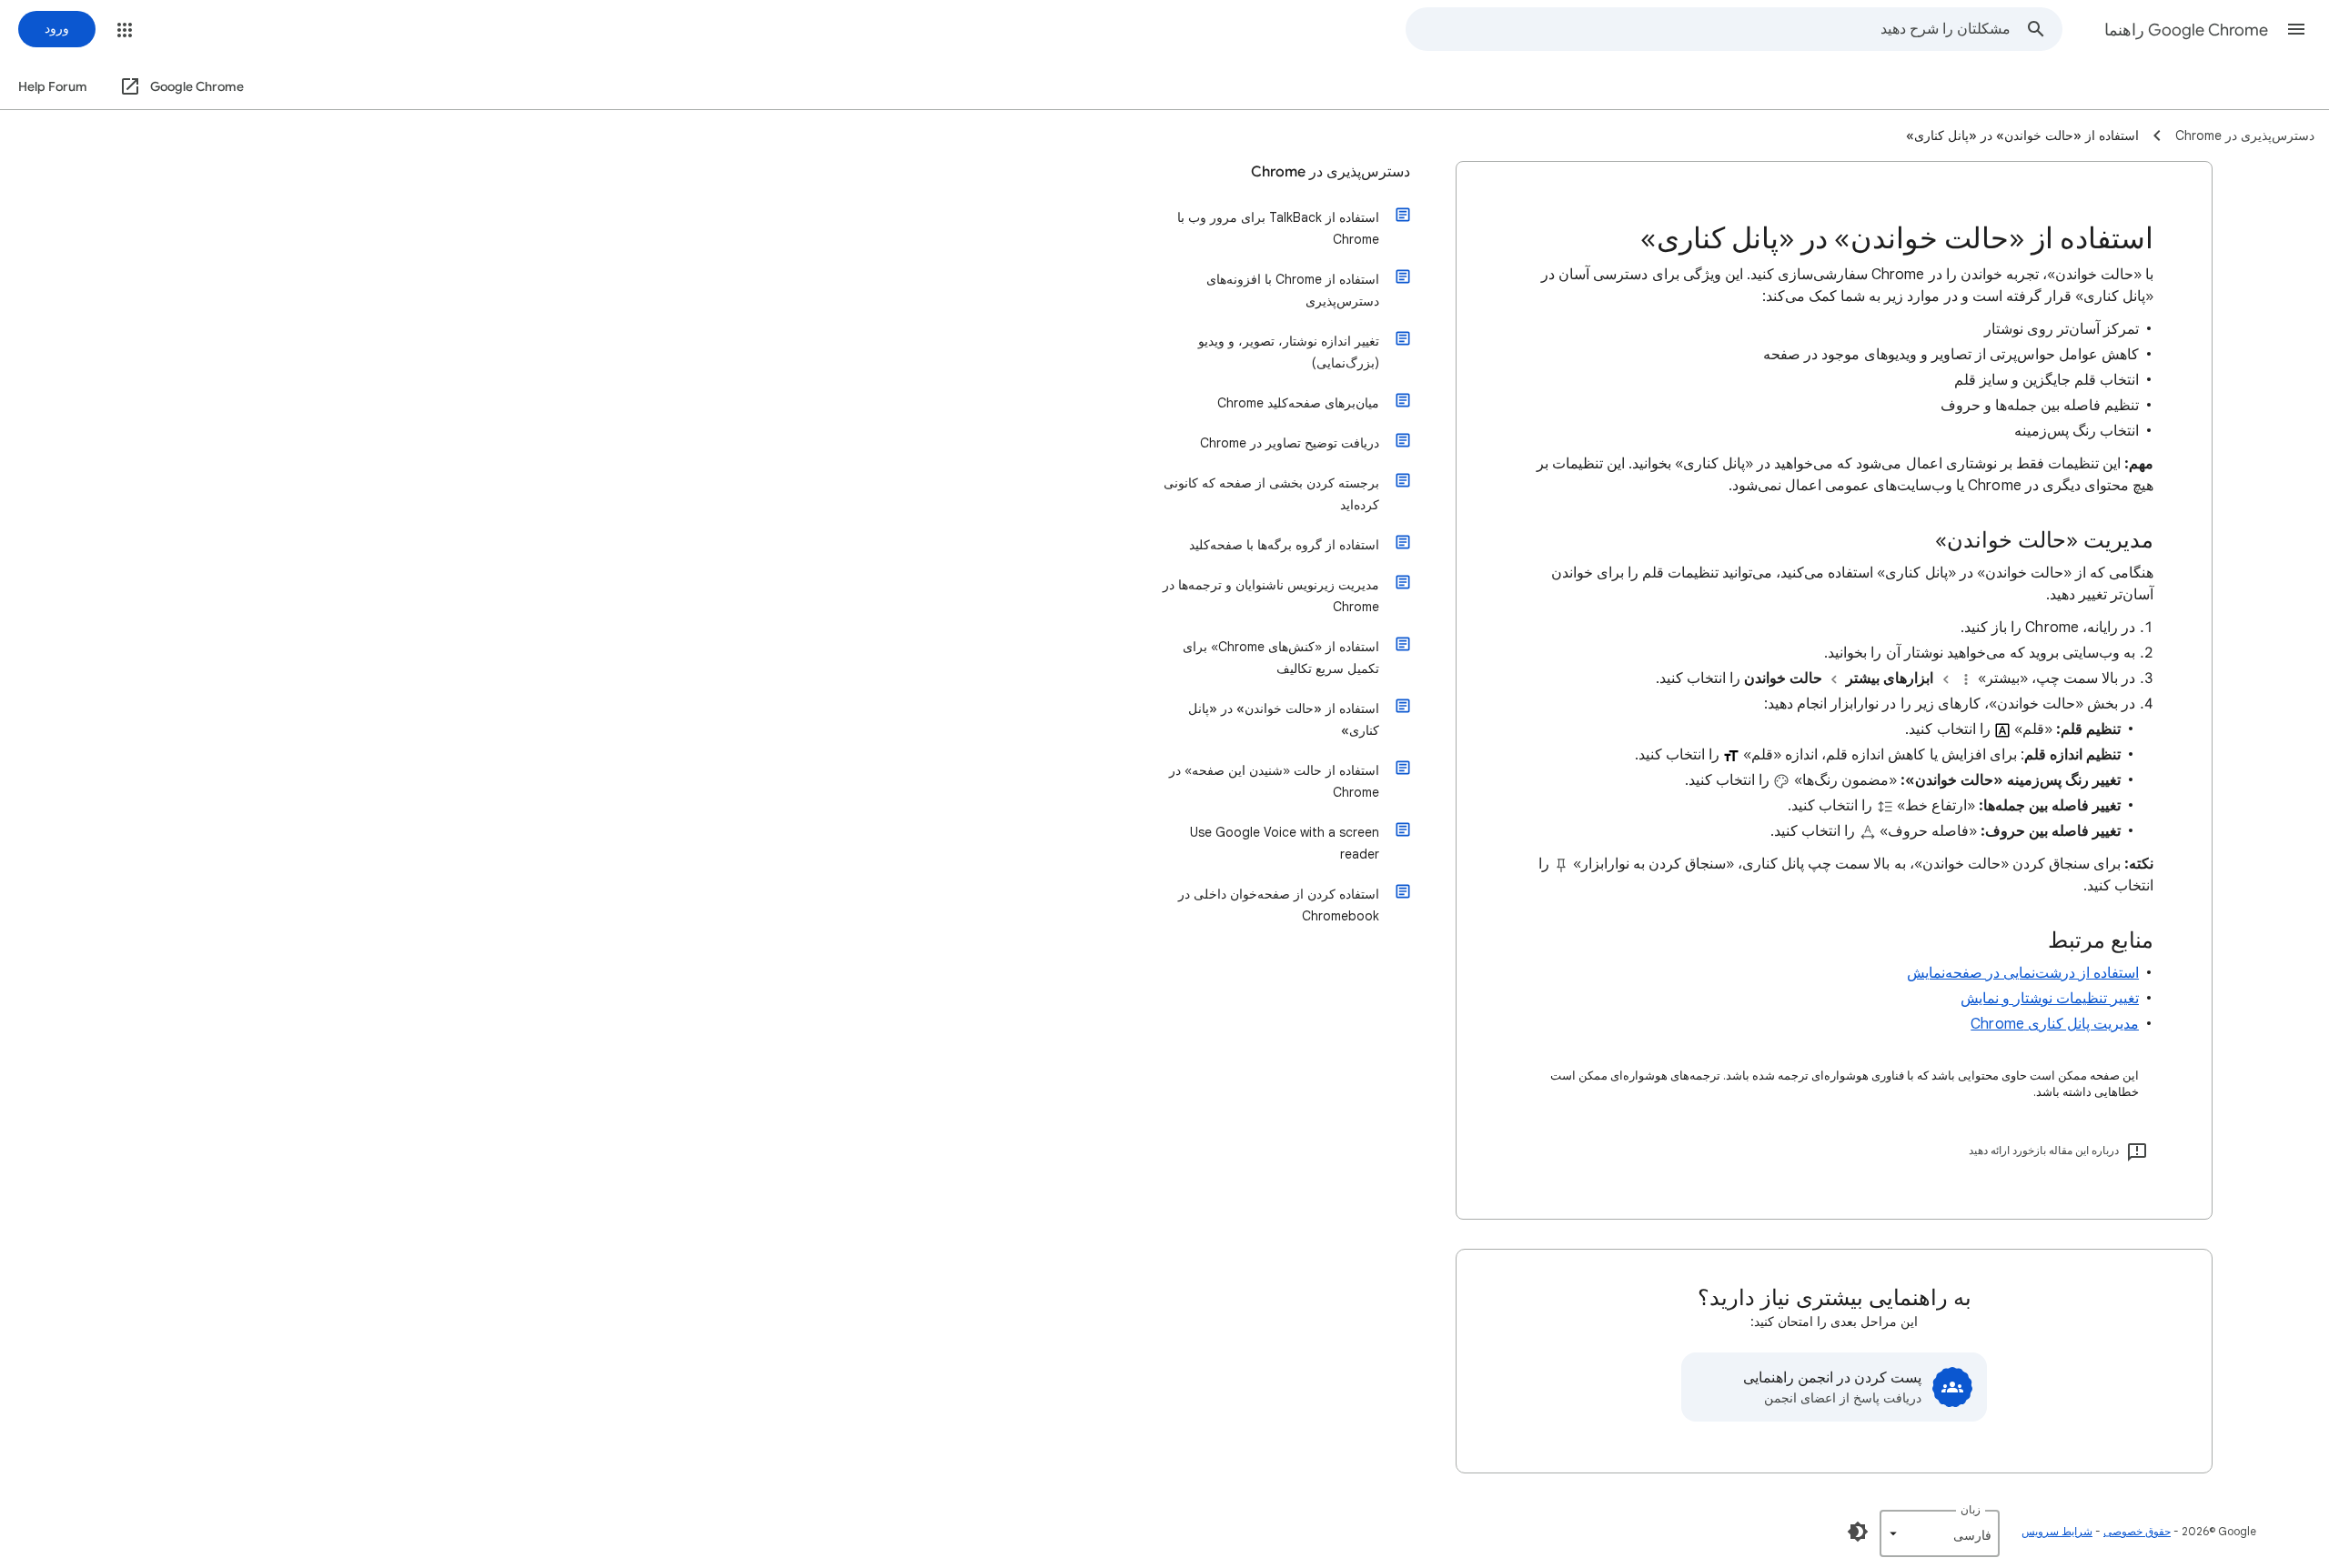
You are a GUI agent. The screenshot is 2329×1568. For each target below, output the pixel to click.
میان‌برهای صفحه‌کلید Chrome (1298, 403)
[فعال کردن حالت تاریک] (1858, 1532)
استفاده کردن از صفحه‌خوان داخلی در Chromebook (1279, 905)
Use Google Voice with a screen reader (1285, 843)
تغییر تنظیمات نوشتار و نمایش (2050, 999)
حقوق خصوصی (2137, 1531)
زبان (1971, 1509)
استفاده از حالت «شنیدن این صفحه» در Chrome (1274, 781)
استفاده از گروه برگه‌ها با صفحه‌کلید (1284, 545)
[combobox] (1709, 29)
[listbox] (1940, 1533)
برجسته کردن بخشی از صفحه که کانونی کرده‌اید (1271, 494)
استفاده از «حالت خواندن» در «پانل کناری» (1284, 719)
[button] (2296, 29)
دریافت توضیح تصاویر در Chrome (1290, 443)
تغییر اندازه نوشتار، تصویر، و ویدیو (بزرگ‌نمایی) (1289, 352)
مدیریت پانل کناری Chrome (2055, 1024)
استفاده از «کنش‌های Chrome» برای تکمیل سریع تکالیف (1281, 658)
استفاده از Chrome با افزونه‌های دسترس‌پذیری (1293, 290)
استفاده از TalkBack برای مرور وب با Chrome (1278, 228)
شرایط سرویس (2057, 1531)
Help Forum (53, 87)
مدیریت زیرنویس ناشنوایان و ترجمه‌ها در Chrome (1271, 596)
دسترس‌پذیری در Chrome (1331, 172)
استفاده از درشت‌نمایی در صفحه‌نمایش (2023, 973)
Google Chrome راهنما (2186, 30)
